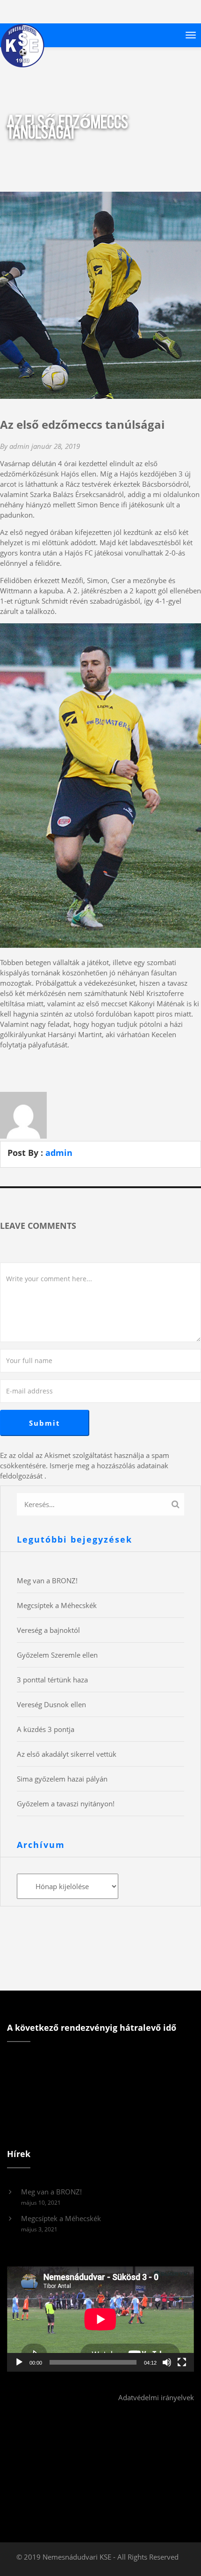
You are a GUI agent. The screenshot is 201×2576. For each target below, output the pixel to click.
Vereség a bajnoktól (48, 1630)
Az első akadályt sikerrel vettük (67, 1754)
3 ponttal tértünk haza (52, 1680)
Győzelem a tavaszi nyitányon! (66, 1804)
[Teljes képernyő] (182, 2362)
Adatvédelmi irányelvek (156, 2397)
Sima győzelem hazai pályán (62, 1779)
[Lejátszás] (19, 2362)
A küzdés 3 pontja (46, 1729)
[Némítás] (167, 2362)
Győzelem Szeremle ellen (57, 1655)
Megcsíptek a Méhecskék (57, 1605)
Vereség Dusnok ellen (51, 1704)
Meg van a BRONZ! (47, 1580)
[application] (100, 2319)
